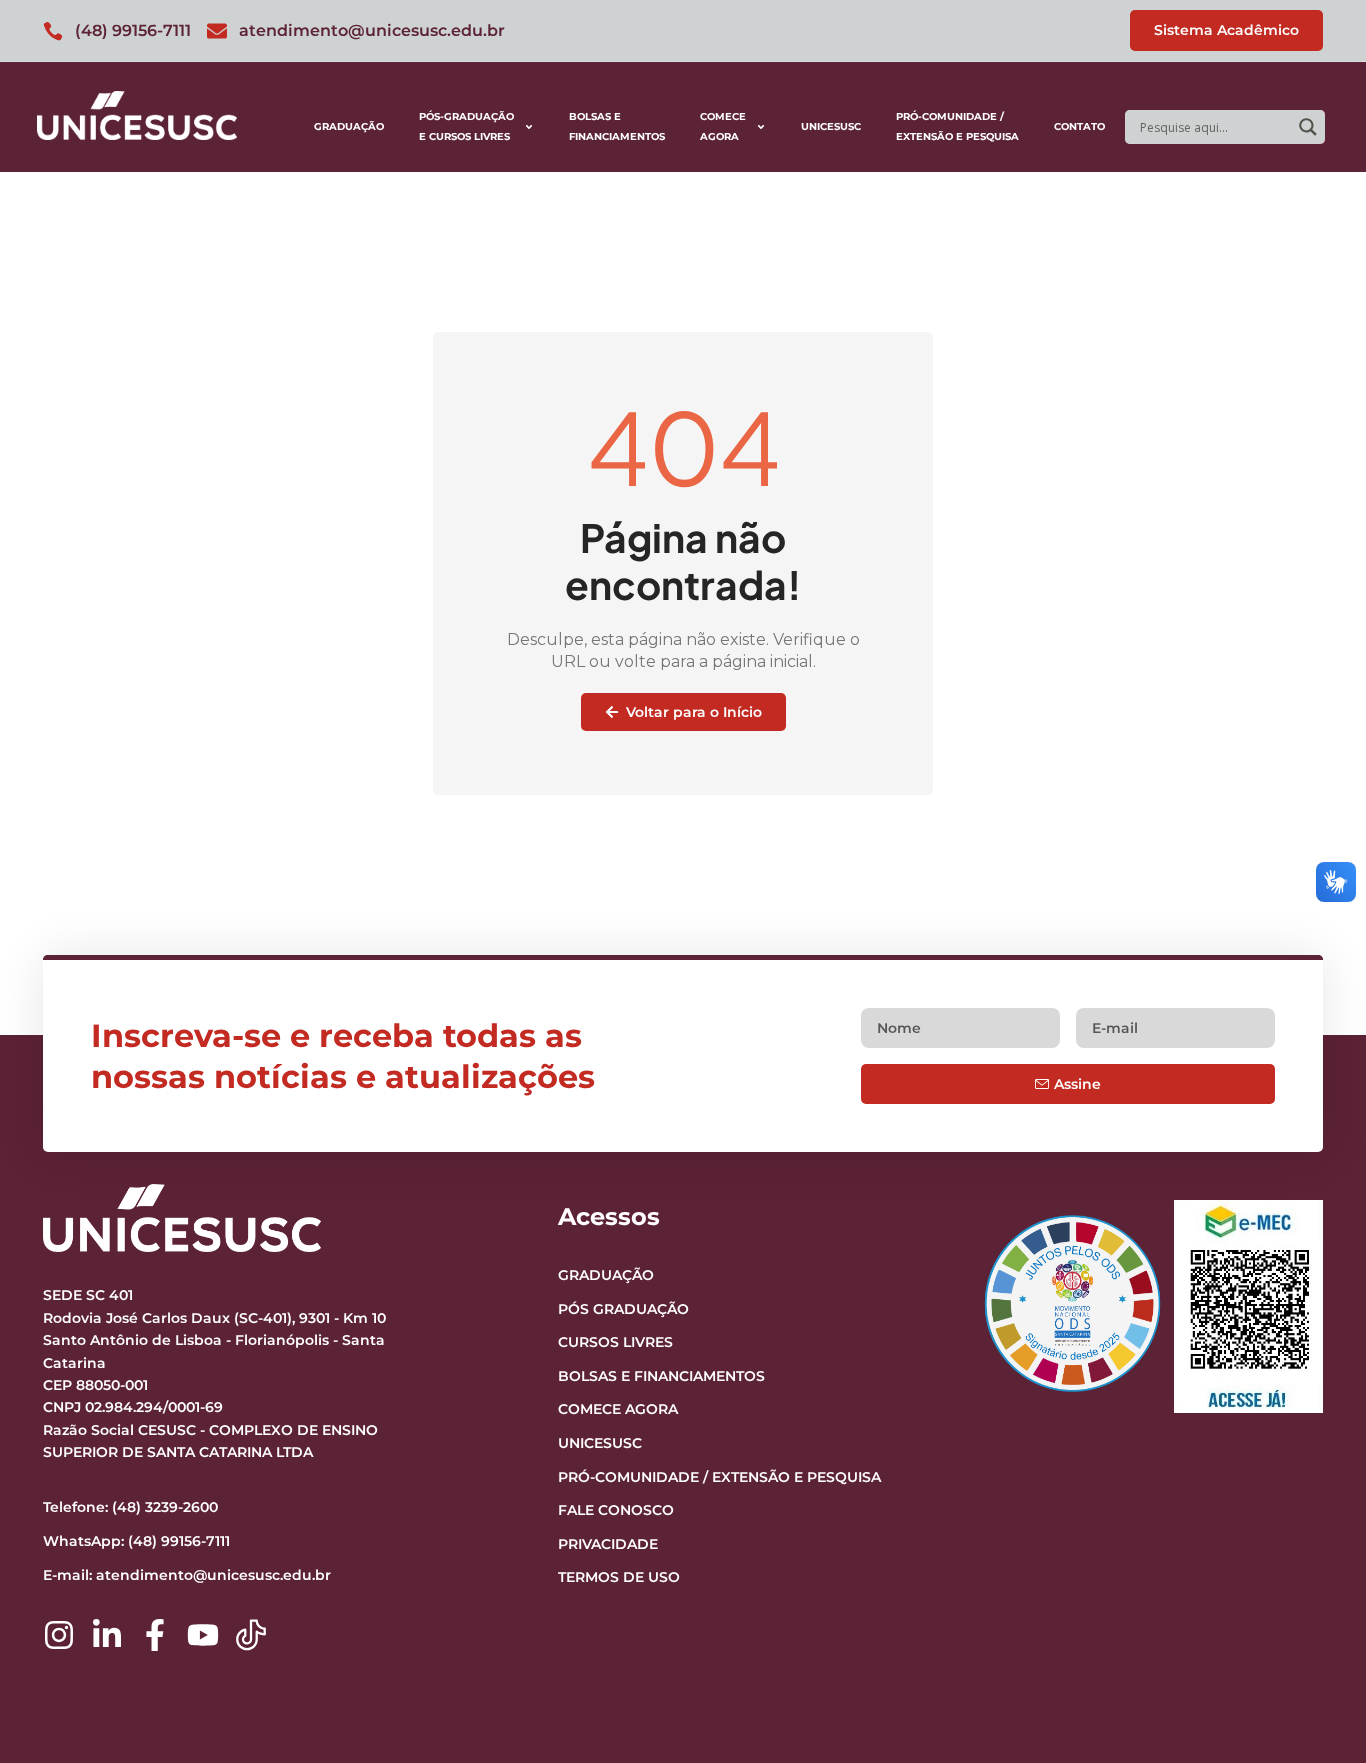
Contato (1079, 126)
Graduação (349, 126)
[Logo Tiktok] (251, 1635)
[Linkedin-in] (107, 1635)
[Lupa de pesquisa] (1308, 127)
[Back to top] (1312, 1625)
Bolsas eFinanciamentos (617, 126)
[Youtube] (203, 1635)
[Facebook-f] (155, 1635)
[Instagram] (59, 1635)
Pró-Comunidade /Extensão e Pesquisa (957, 126)
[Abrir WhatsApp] (1316, 1712)
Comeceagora (723, 126)
